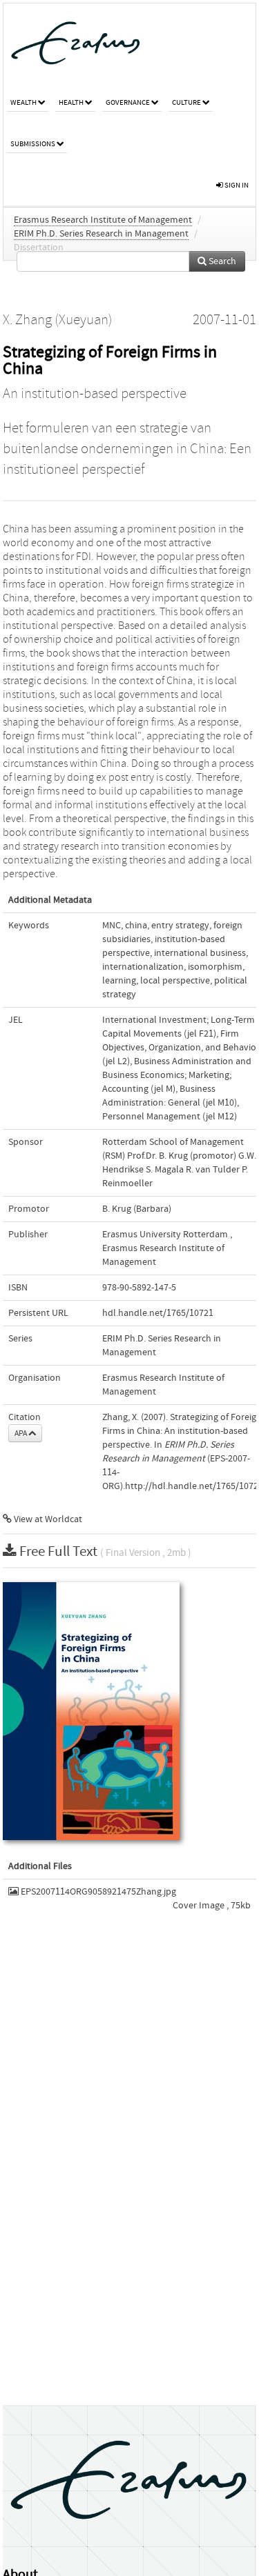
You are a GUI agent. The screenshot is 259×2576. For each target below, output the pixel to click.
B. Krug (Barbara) (137, 1209)
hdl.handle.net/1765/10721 (158, 1313)
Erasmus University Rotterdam (165, 1235)
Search (221, 261)
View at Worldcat (47, 1519)
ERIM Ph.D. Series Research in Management (101, 234)
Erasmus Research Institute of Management (103, 220)
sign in (236, 185)
